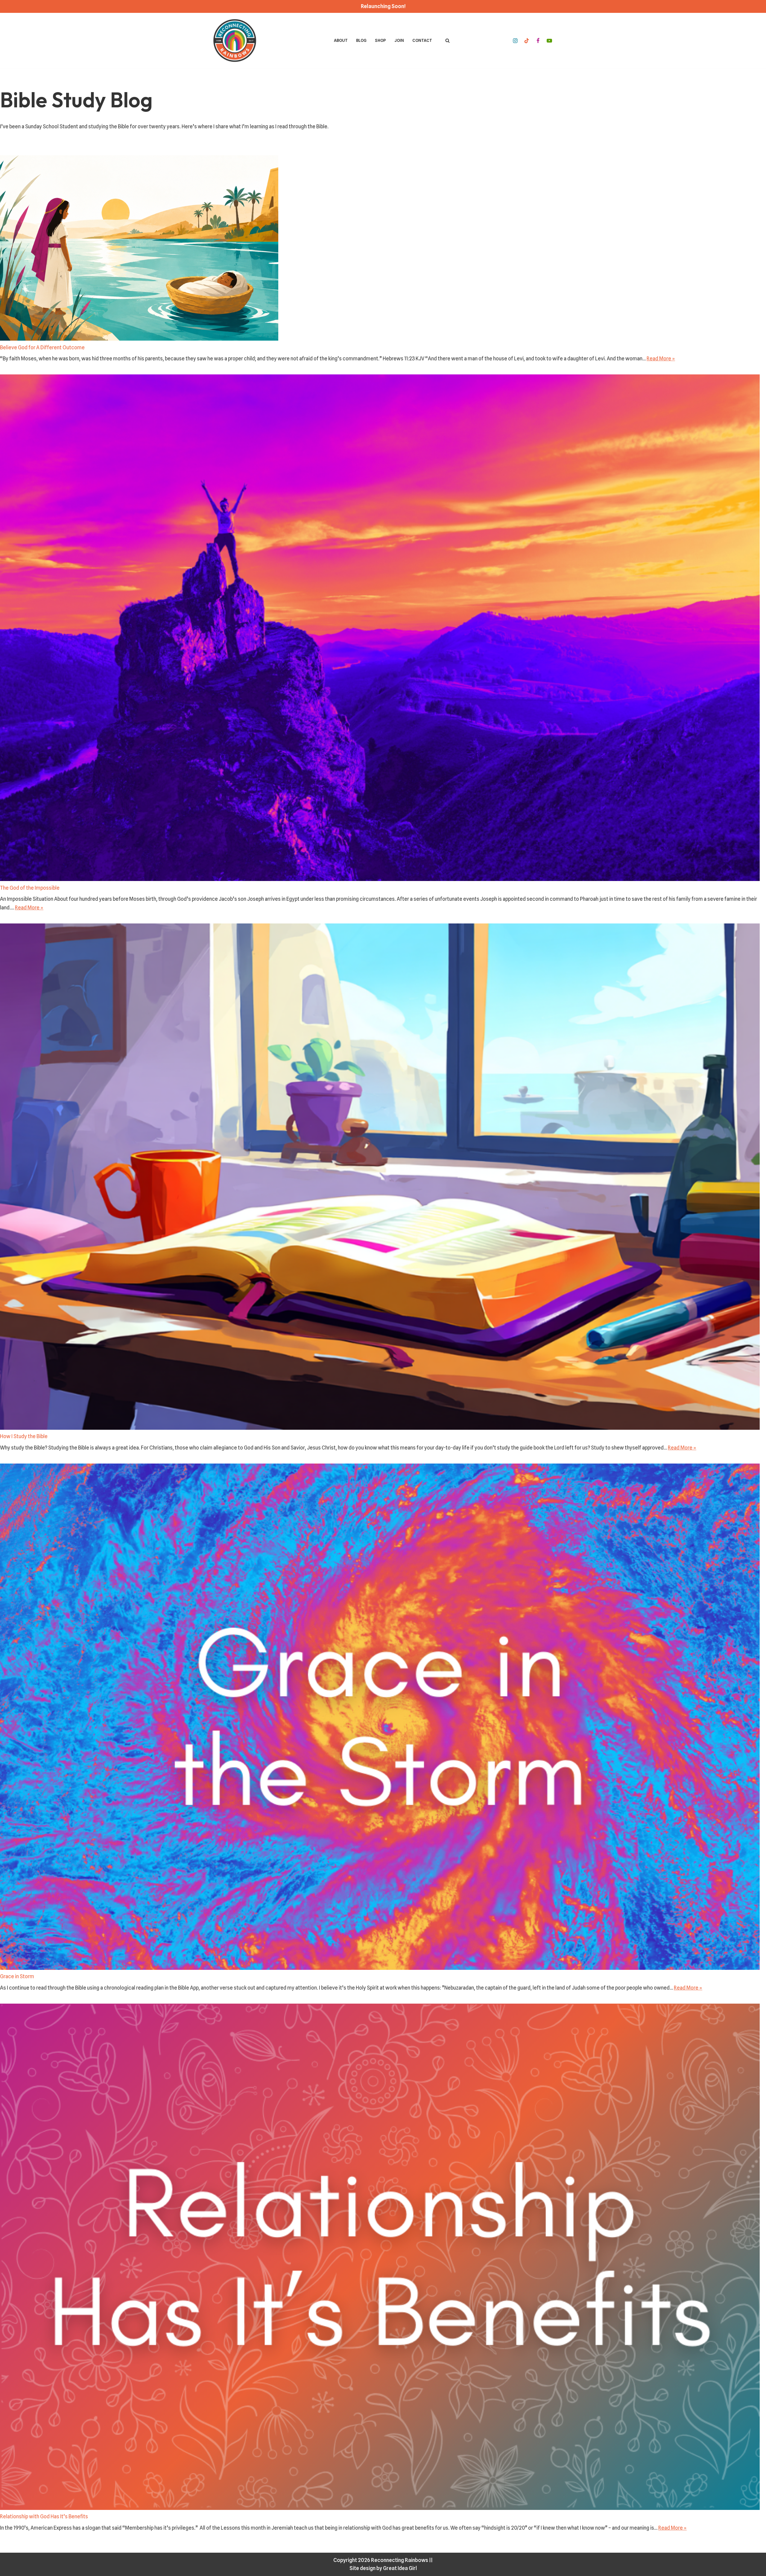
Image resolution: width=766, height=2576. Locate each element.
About (341, 40)
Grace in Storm (17, 1976)
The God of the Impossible (30, 888)
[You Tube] (549, 41)
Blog (361, 40)
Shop (380, 40)
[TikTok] (527, 41)
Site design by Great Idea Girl (383, 2568)
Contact (422, 40)
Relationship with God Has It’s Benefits (44, 2516)
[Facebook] (538, 41)
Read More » (661, 359)
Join (399, 40)
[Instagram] (515, 41)
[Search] (447, 41)
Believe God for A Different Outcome (42, 347)
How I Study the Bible (24, 1436)
